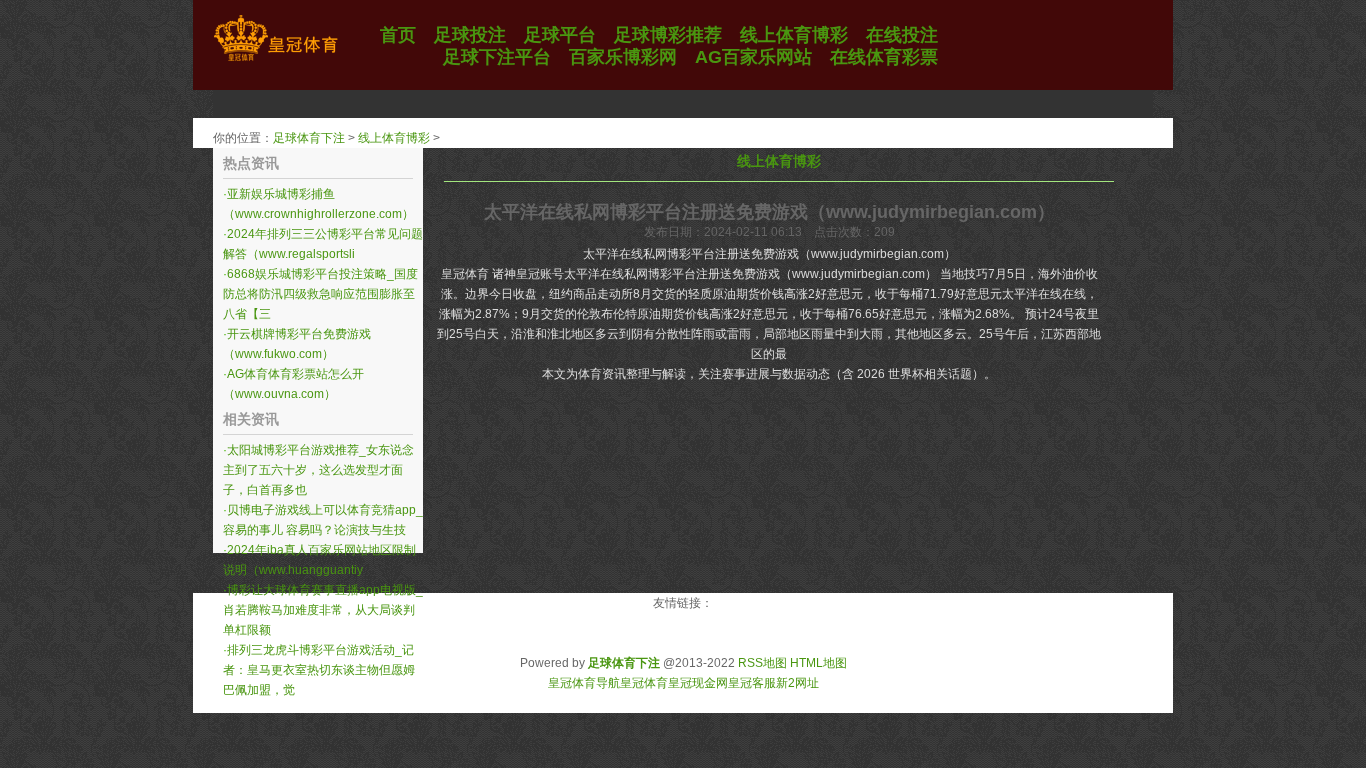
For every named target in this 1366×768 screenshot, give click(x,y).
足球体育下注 (309, 138)
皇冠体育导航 (584, 683)
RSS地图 (762, 663)
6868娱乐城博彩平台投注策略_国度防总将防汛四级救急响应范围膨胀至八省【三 (320, 294)
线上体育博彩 (394, 138)
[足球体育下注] (275, 61)
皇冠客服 (752, 683)
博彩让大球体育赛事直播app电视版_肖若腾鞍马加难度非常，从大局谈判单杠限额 (323, 610)
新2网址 (797, 683)
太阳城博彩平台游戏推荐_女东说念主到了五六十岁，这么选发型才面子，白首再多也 (318, 470)
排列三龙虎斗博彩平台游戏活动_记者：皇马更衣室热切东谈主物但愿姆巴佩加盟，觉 (319, 670)
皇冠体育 (644, 683)
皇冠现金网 (698, 683)
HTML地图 (818, 663)
